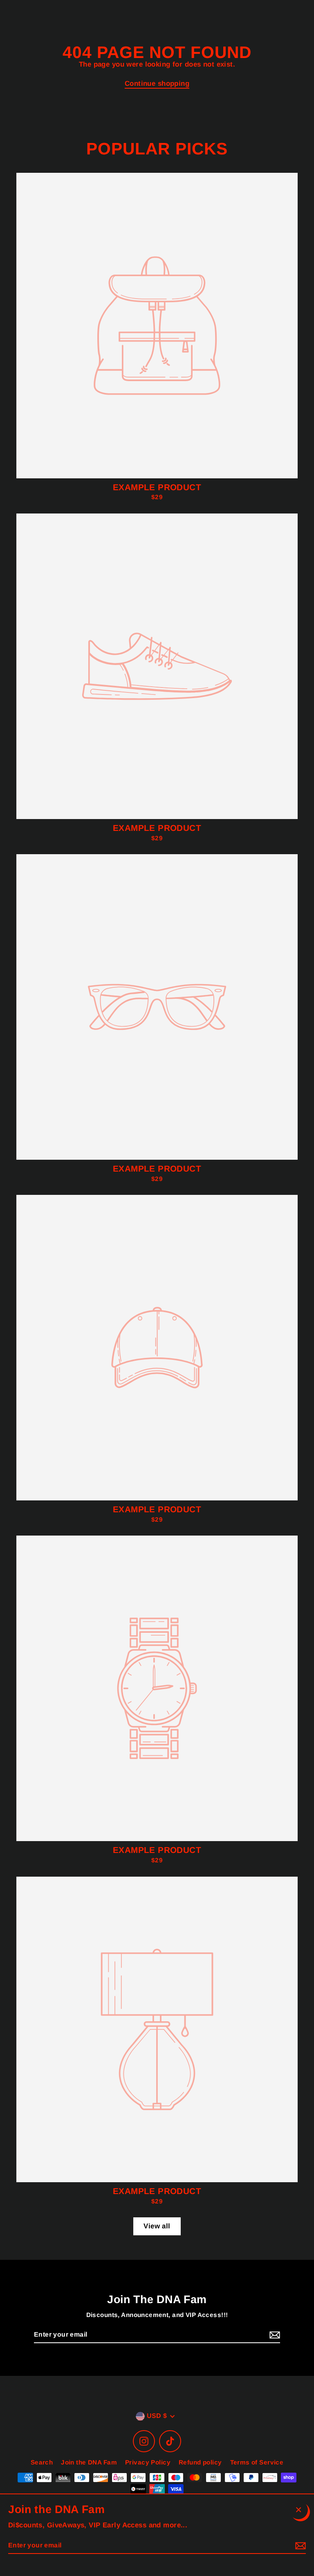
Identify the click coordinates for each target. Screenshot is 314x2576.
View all (157, 2226)
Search (42, 2462)
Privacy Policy (148, 2462)
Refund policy (200, 2462)
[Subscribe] (274, 2335)
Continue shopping (157, 84)
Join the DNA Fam (89, 2462)
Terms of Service (257, 2462)
